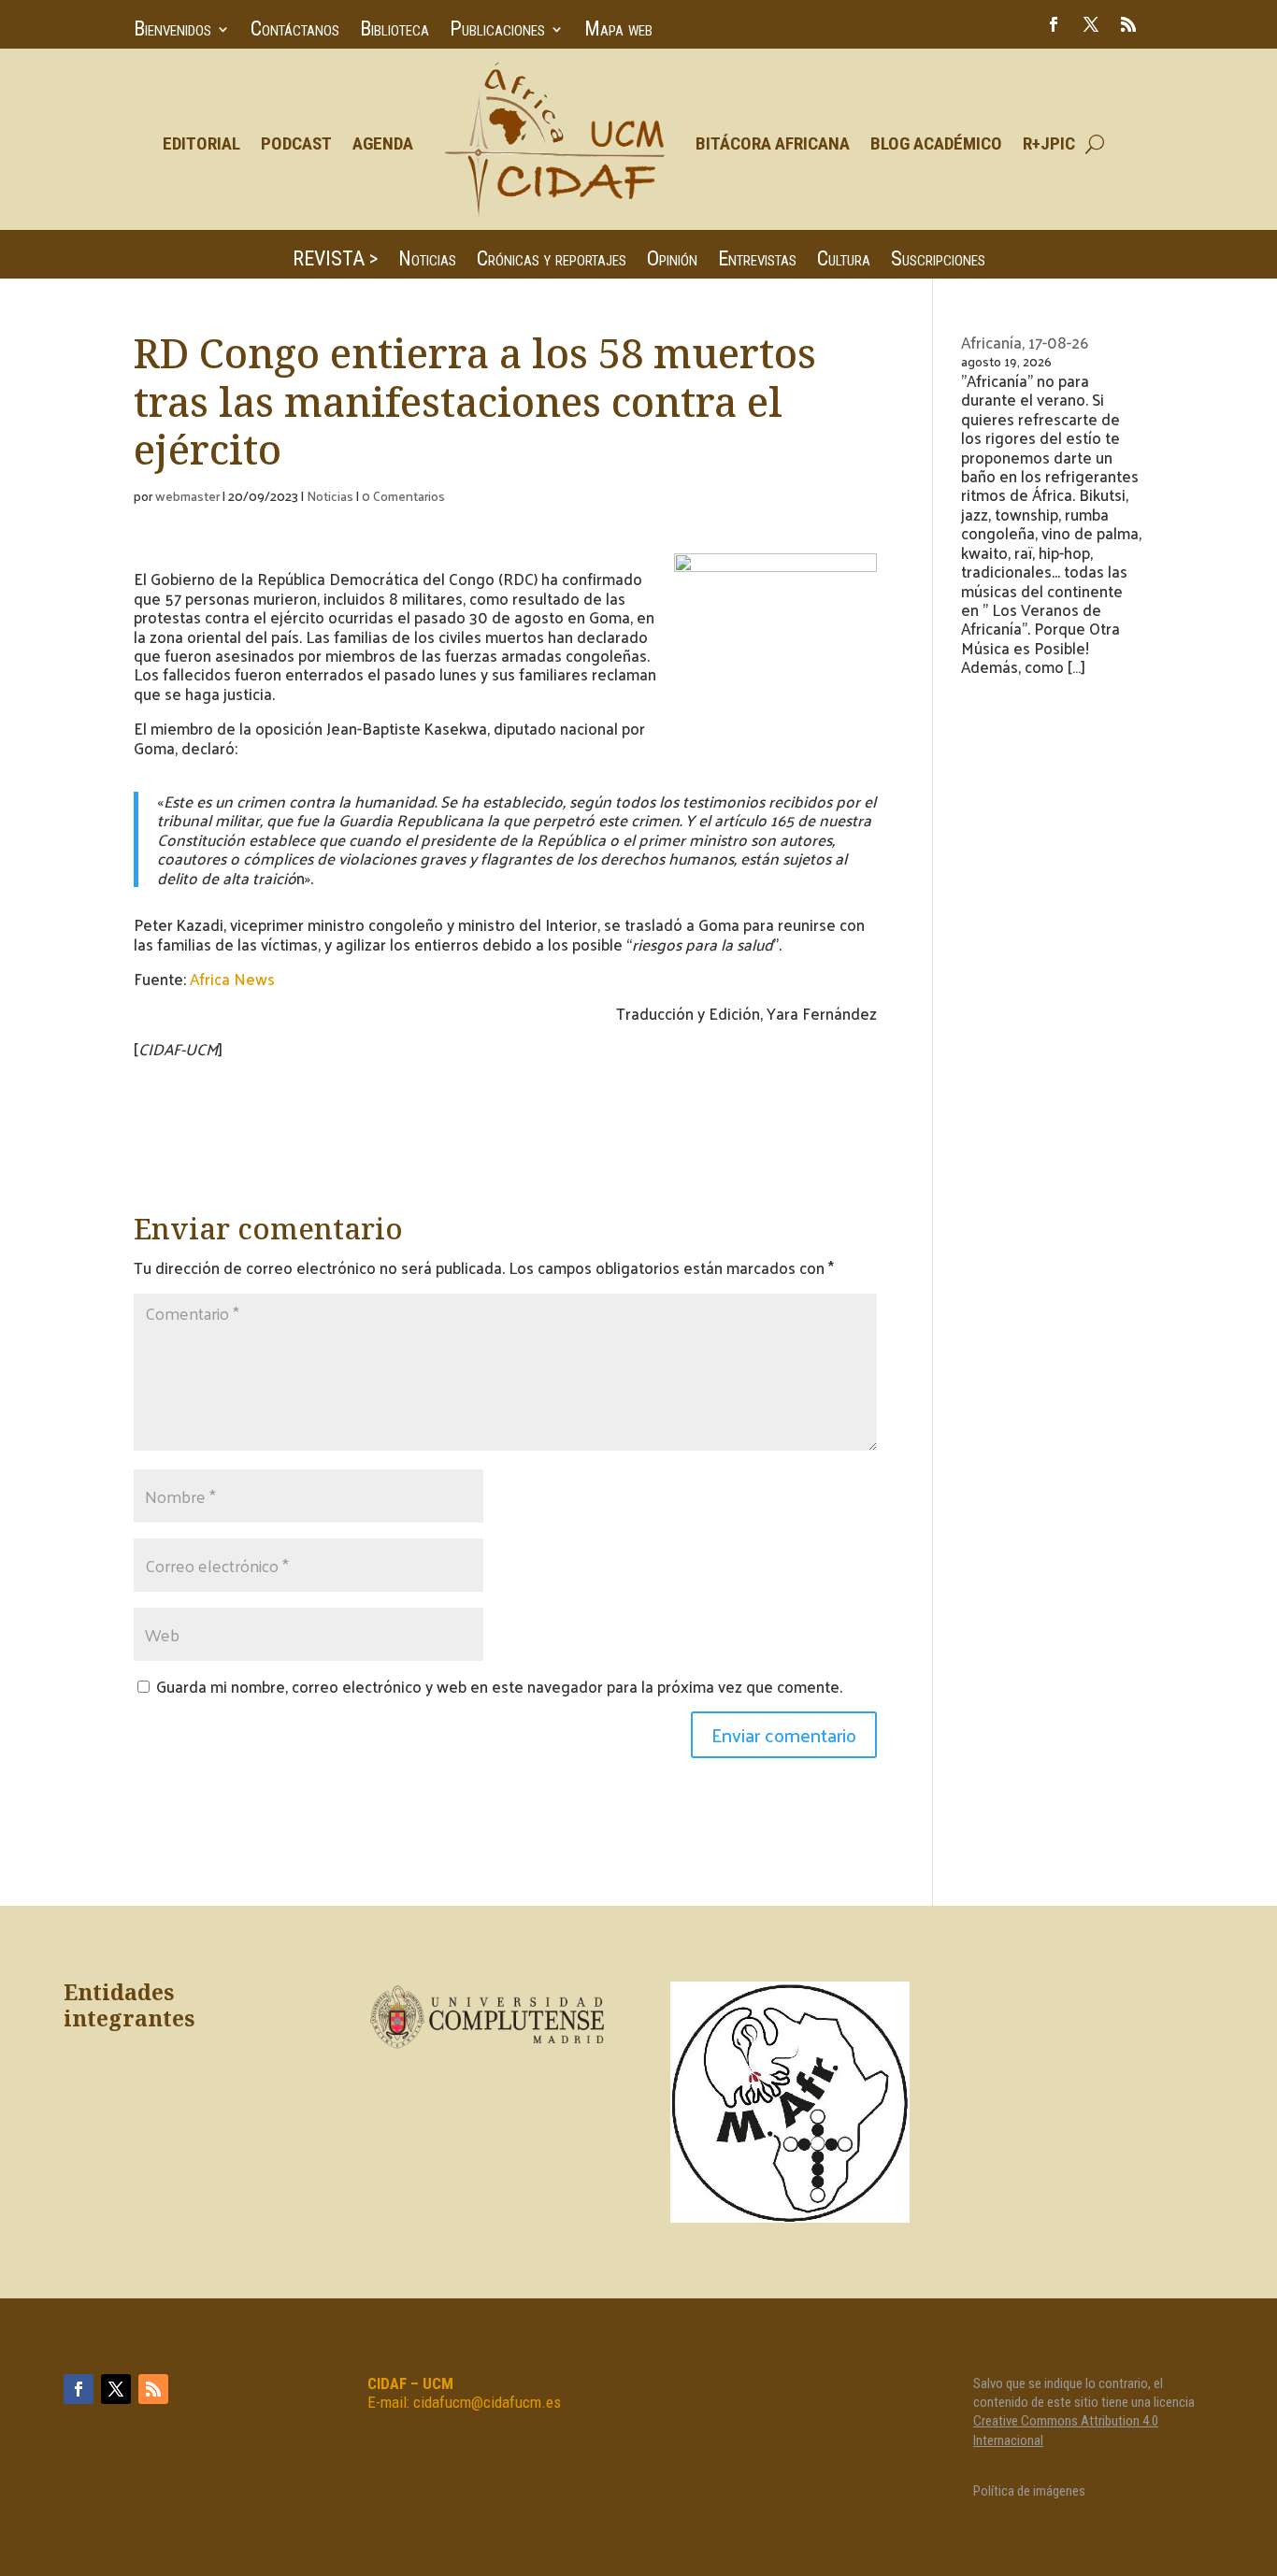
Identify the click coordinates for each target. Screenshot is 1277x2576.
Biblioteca (395, 31)
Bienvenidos (172, 31)
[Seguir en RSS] (1128, 24)
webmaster (187, 496)
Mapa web (618, 31)
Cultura (844, 261)
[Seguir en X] (1091, 24)
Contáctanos (295, 31)
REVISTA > (335, 261)
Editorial (201, 143)
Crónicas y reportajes (552, 261)
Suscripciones (938, 261)
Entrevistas (757, 261)
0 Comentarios (403, 496)
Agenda (383, 143)
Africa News (232, 979)
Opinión (672, 261)
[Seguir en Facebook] (1054, 24)
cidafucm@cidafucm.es (487, 2402)
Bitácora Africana (773, 143)
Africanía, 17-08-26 (1025, 342)
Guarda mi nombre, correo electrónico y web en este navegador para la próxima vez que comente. (499, 1686)
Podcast (296, 143)
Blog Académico (936, 143)
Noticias (427, 261)
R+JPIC (1049, 143)
